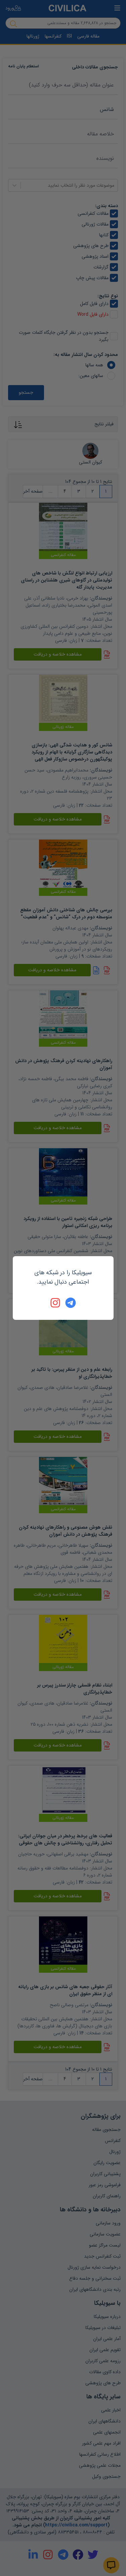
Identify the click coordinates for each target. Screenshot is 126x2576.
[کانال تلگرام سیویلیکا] (71, 1303)
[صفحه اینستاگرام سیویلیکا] (56, 1303)
